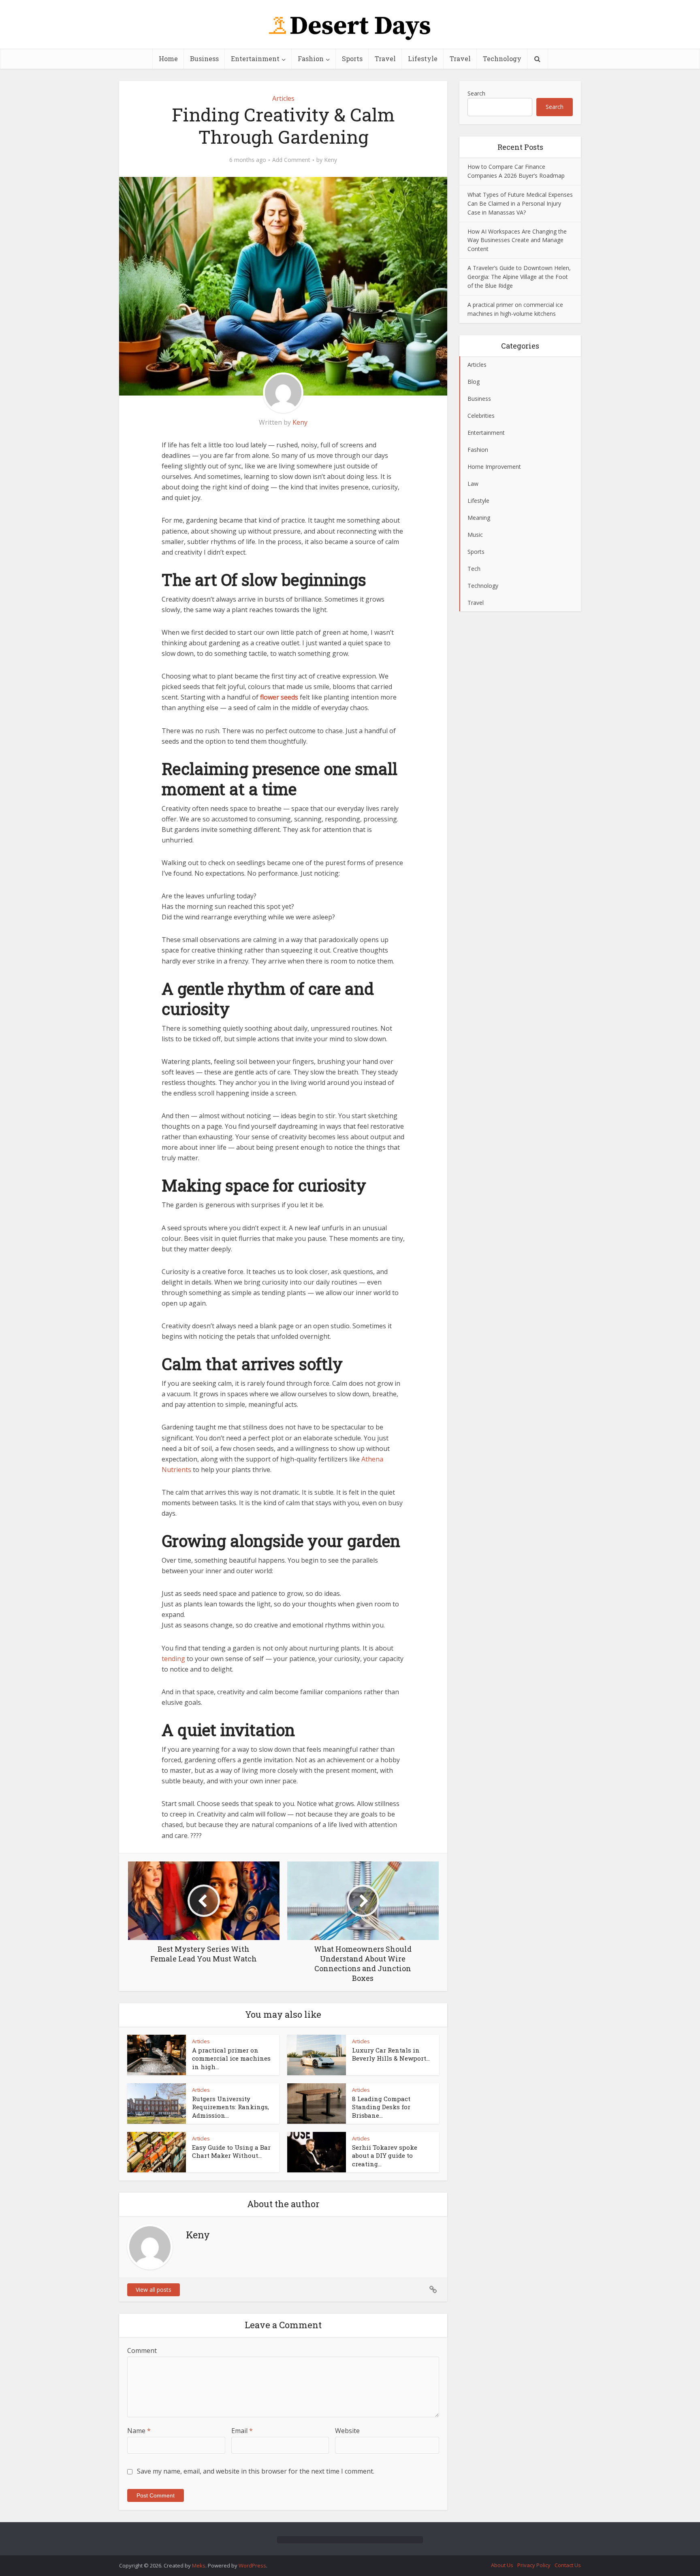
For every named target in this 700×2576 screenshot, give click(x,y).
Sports (352, 58)
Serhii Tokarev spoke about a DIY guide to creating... (385, 2156)
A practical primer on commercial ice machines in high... (231, 2058)
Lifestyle (423, 58)
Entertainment (255, 58)
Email (242, 2431)
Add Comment (291, 160)
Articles (283, 98)
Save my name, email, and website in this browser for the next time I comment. (256, 2471)
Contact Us (568, 2565)
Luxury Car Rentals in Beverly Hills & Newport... (391, 2054)
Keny (331, 160)
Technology (502, 58)
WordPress (252, 2565)
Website (347, 2431)
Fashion (311, 58)
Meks (199, 2565)
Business (204, 58)
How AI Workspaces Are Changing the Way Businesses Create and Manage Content (517, 240)
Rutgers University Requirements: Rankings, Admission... (230, 2107)
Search (476, 93)
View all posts (154, 2290)
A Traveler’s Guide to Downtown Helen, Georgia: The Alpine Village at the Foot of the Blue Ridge (519, 277)
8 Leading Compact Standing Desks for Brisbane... (381, 2107)
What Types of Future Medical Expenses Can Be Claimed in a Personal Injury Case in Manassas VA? (520, 203)
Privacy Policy (534, 2565)
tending (173, 1659)
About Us (502, 2565)
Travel (385, 58)
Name (139, 2431)
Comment (142, 2351)
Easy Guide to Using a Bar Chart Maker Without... (231, 2151)
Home (168, 58)
